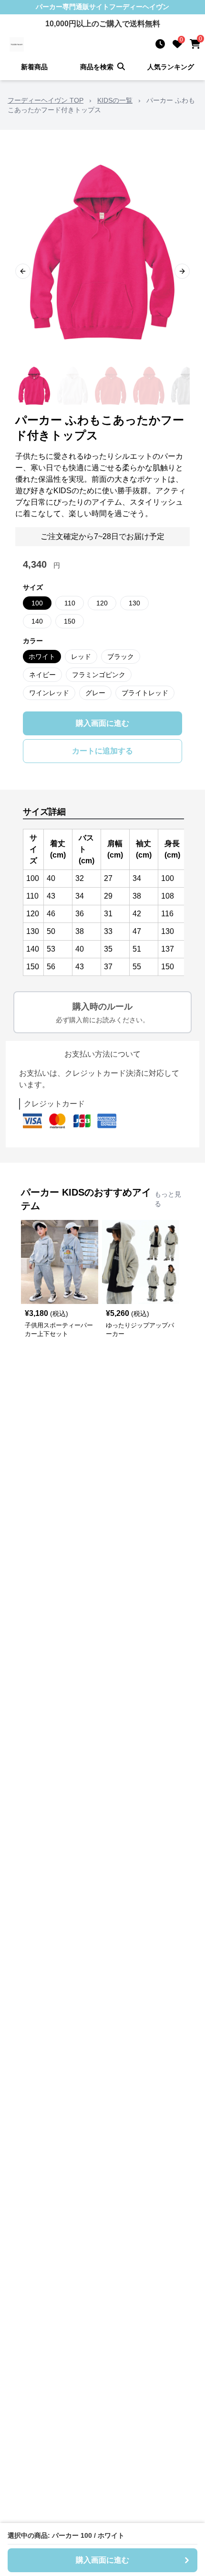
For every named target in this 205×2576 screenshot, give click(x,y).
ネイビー (42, 675)
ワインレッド (49, 693)
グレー (95, 693)
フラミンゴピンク (99, 675)
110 (70, 603)
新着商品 (34, 67)
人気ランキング (171, 67)
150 (70, 621)
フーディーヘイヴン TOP (46, 100)
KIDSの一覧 (115, 100)
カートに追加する (102, 751)
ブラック (121, 657)
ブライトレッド (145, 693)
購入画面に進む (102, 723)
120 (102, 603)
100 (37, 603)
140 (37, 621)
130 (134, 603)
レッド (81, 657)
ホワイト (42, 657)
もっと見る (168, 1199)
